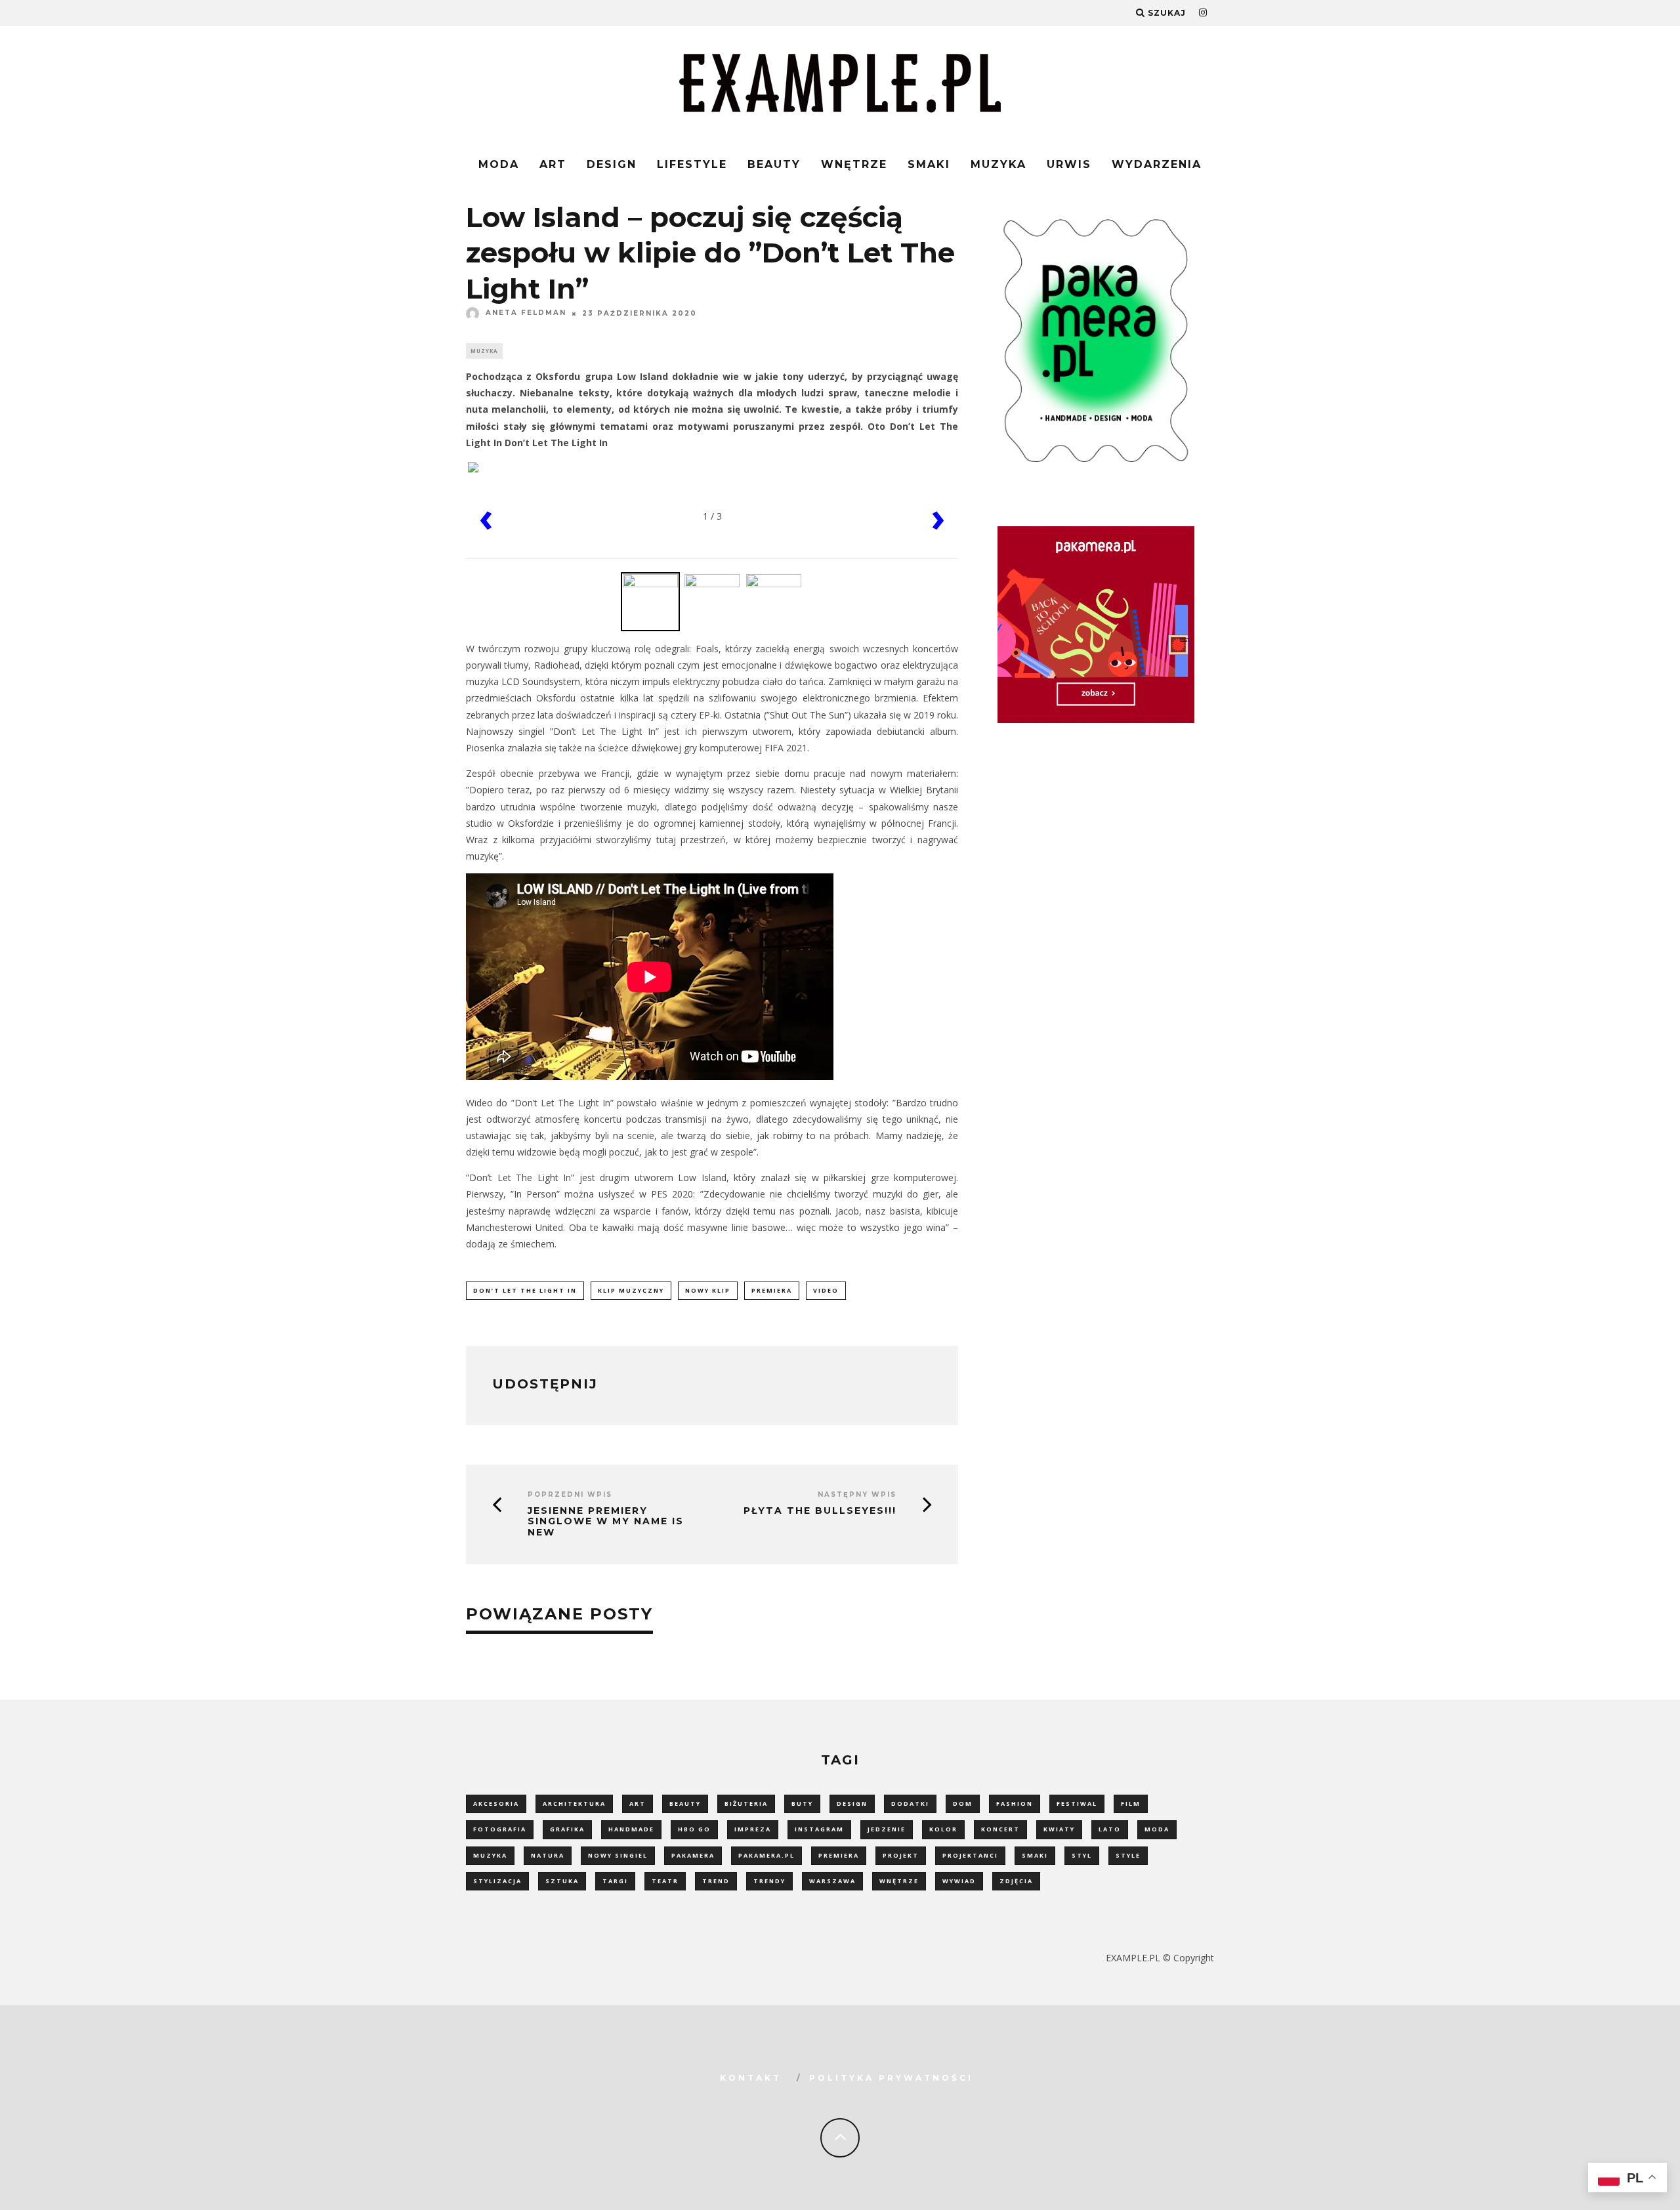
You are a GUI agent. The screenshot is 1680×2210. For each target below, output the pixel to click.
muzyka (490, 1855)
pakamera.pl (766, 1855)
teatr (665, 1881)
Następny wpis (857, 1494)
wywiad (959, 1881)
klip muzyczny (631, 1290)
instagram (819, 1829)
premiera (772, 1290)
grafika (567, 1829)
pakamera (693, 1855)
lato (1110, 1829)
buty (802, 1803)
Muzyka (998, 164)
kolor (943, 1829)
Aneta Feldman (526, 313)
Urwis (1069, 164)
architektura (574, 1803)
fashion (1015, 1803)
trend (716, 1881)
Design (612, 164)
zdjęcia (1016, 1881)
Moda (499, 164)
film (1131, 1803)
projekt (901, 1855)
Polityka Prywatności (891, 2078)
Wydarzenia (1157, 164)
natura (548, 1855)
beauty (685, 1803)
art (638, 1803)
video (826, 1290)
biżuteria (746, 1803)
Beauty (774, 164)
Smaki (929, 164)
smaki (1035, 1855)
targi (615, 1881)
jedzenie (887, 1829)
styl (1082, 1855)
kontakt (751, 2078)
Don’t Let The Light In (525, 1290)
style (1128, 1855)
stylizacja (497, 1881)
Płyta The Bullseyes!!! (820, 1511)
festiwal (1077, 1803)
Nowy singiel (618, 1855)
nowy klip (708, 1290)
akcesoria (496, 1803)
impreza (753, 1829)
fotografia (500, 1829)
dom (963, 1803)
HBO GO (694, 1829)
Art (553, 164)
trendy (769, 1881)
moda (1157, 1829)
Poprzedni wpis (570, 1494)
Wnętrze (854, 164)
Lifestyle (692, 164)
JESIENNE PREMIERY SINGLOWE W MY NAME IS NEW (606, 1522)
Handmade (631, 1829)
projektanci (970, 1855)
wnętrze (899, 1881)
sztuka (562, 1881)
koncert (1000, 1829)
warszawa (832, 1881)
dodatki (910, 1803)
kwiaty (1059, 1829)
